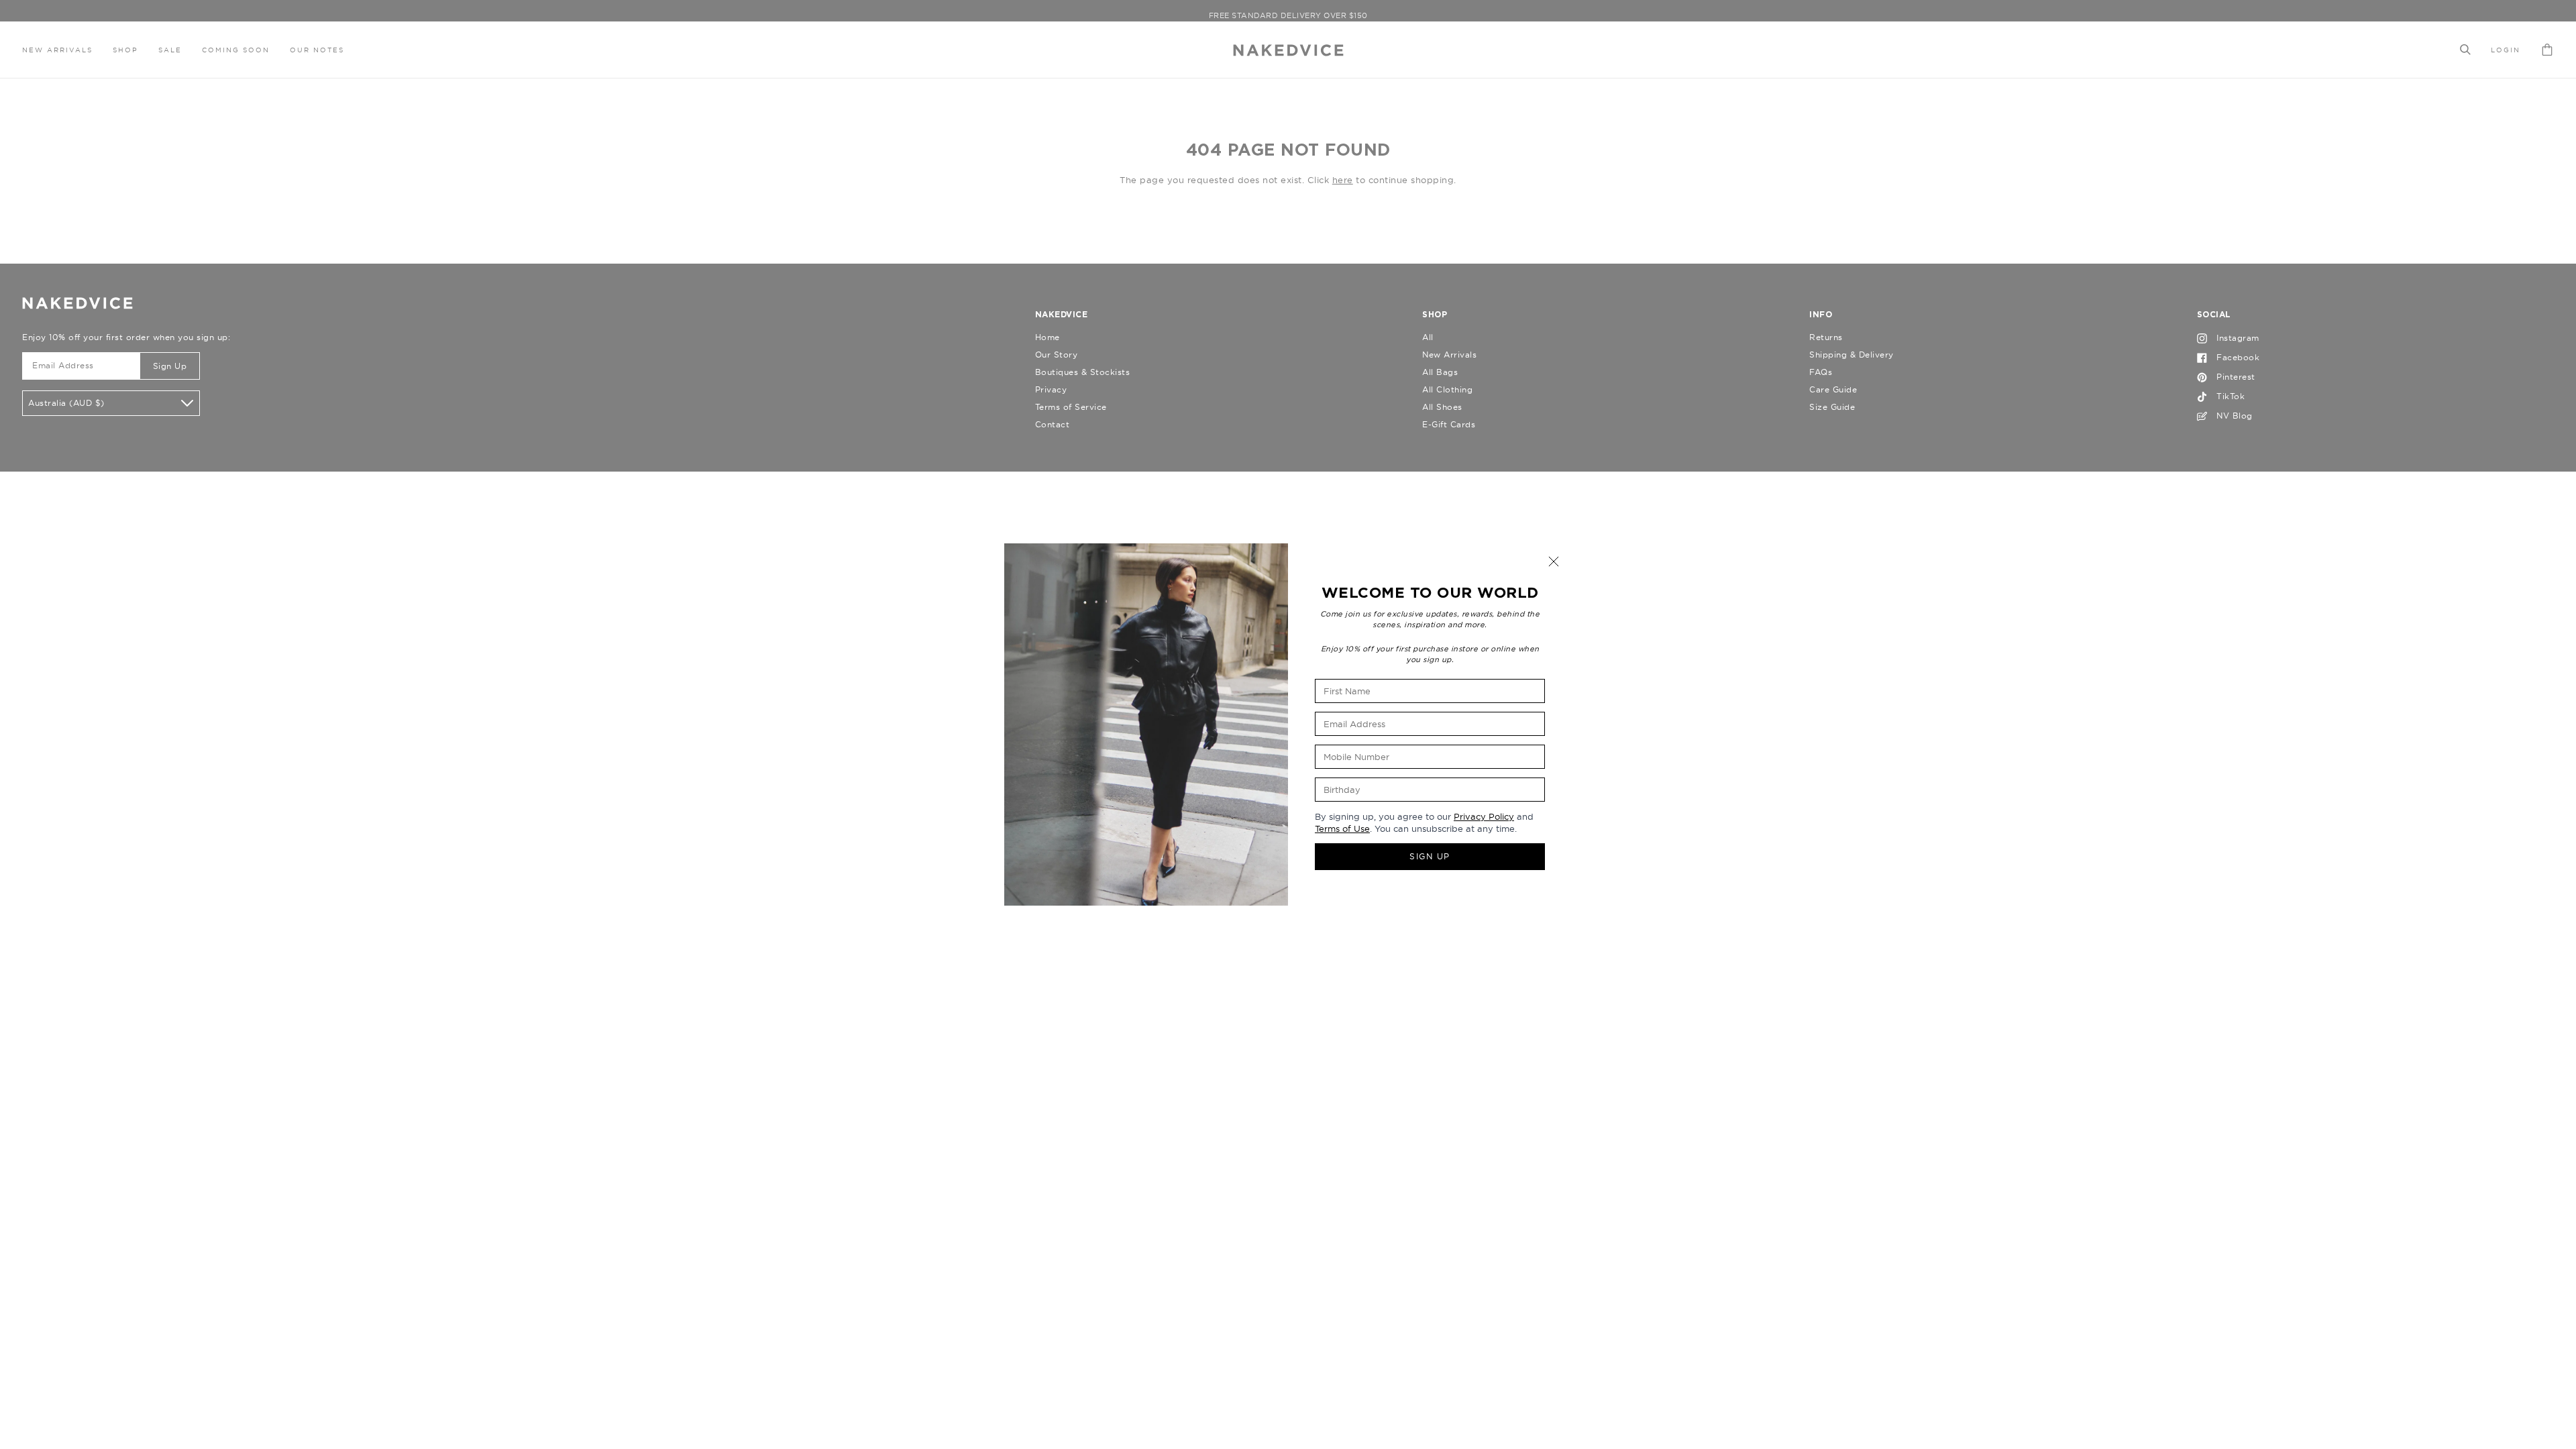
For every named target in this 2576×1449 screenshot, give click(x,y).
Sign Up (1430, 856)
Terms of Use (1342, 828)
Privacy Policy (1484, 816)
